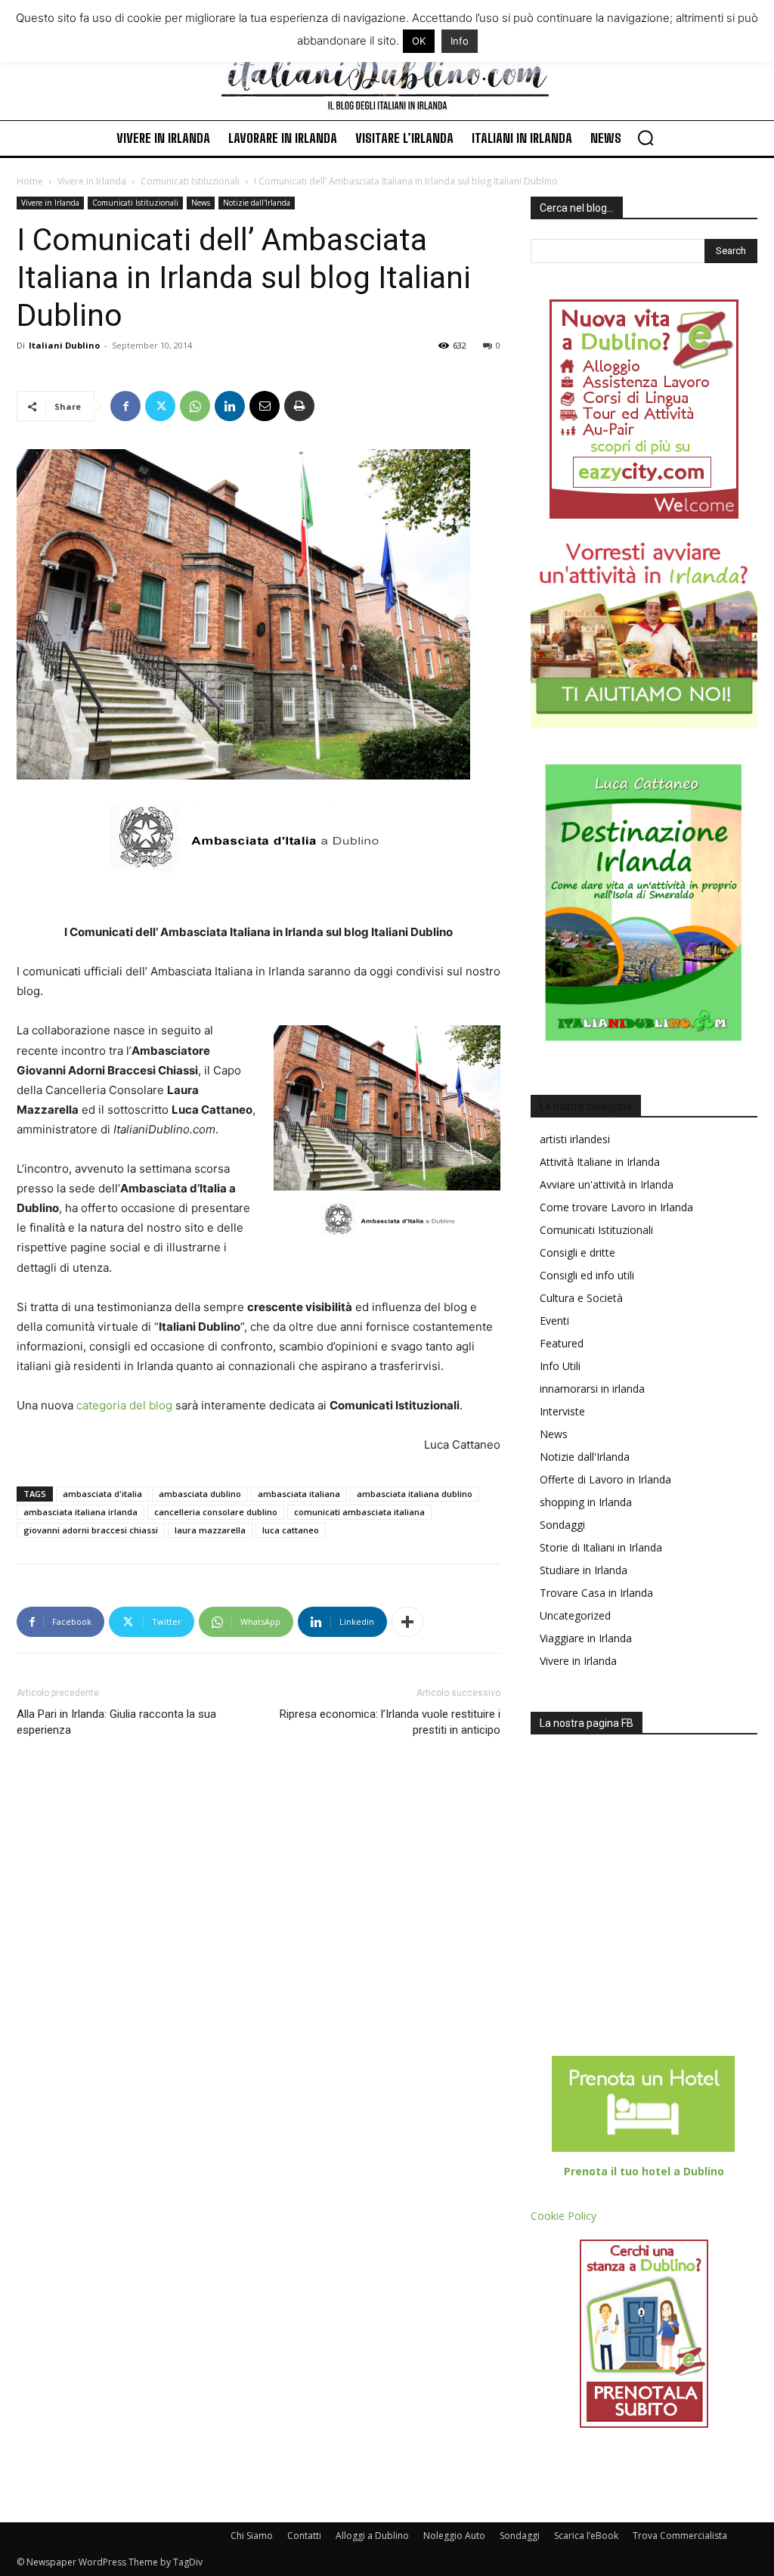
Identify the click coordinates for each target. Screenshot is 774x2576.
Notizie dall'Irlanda (257, 203)
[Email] (265, 406)
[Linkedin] (230, 406)
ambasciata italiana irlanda (80, 1512)
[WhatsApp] (195, 406)
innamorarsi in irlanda (592, 1389)
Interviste (562, 1411)
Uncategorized (575, 1615)
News (201, 203)
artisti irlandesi (575, 1139)
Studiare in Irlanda (584, 1570)
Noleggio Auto (454, 2536)
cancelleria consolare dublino (216, 1512)
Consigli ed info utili (587, 1275)
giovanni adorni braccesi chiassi (91, 1530)
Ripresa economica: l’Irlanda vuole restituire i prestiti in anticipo (390, 1722)
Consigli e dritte (577, 1252)
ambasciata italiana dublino (415, 1494)
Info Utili (560, 1366)
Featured (562, 1343)
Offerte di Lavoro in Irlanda (605, 1479)
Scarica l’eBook (586, 2536)
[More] (407, 1622)
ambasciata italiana (299, 1494)
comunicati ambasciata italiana (359, 1512)
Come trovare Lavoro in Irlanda (616, 1207)
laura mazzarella (210, 1530)
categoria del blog (124, 1405)
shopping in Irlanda (586, 1502)
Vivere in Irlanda (92, 181)
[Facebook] (125, 406)
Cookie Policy (563, 2216)
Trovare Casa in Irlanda (596, 1593)
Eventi (554, 1321)
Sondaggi (562, 1525)
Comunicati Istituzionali (190, 181)
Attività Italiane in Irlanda (600, 1162)
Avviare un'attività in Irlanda (607, 1184)
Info (460, 41)
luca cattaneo (291, 1530)
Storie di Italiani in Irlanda (601, 1547)
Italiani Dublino (64, 345)
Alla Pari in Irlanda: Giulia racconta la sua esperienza (116, 1722)
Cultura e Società (581, 1298)
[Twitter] (160, 406)
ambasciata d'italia (102, 1494)
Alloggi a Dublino (372, 2536)
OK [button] (419, 41)
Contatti (304, 2536)
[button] (646, 138)
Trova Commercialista (680, 2536)
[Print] (299, 406)
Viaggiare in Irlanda (586, 1638)
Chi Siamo (252, 2536)
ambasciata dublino (200, 1494)
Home (30, 181)
